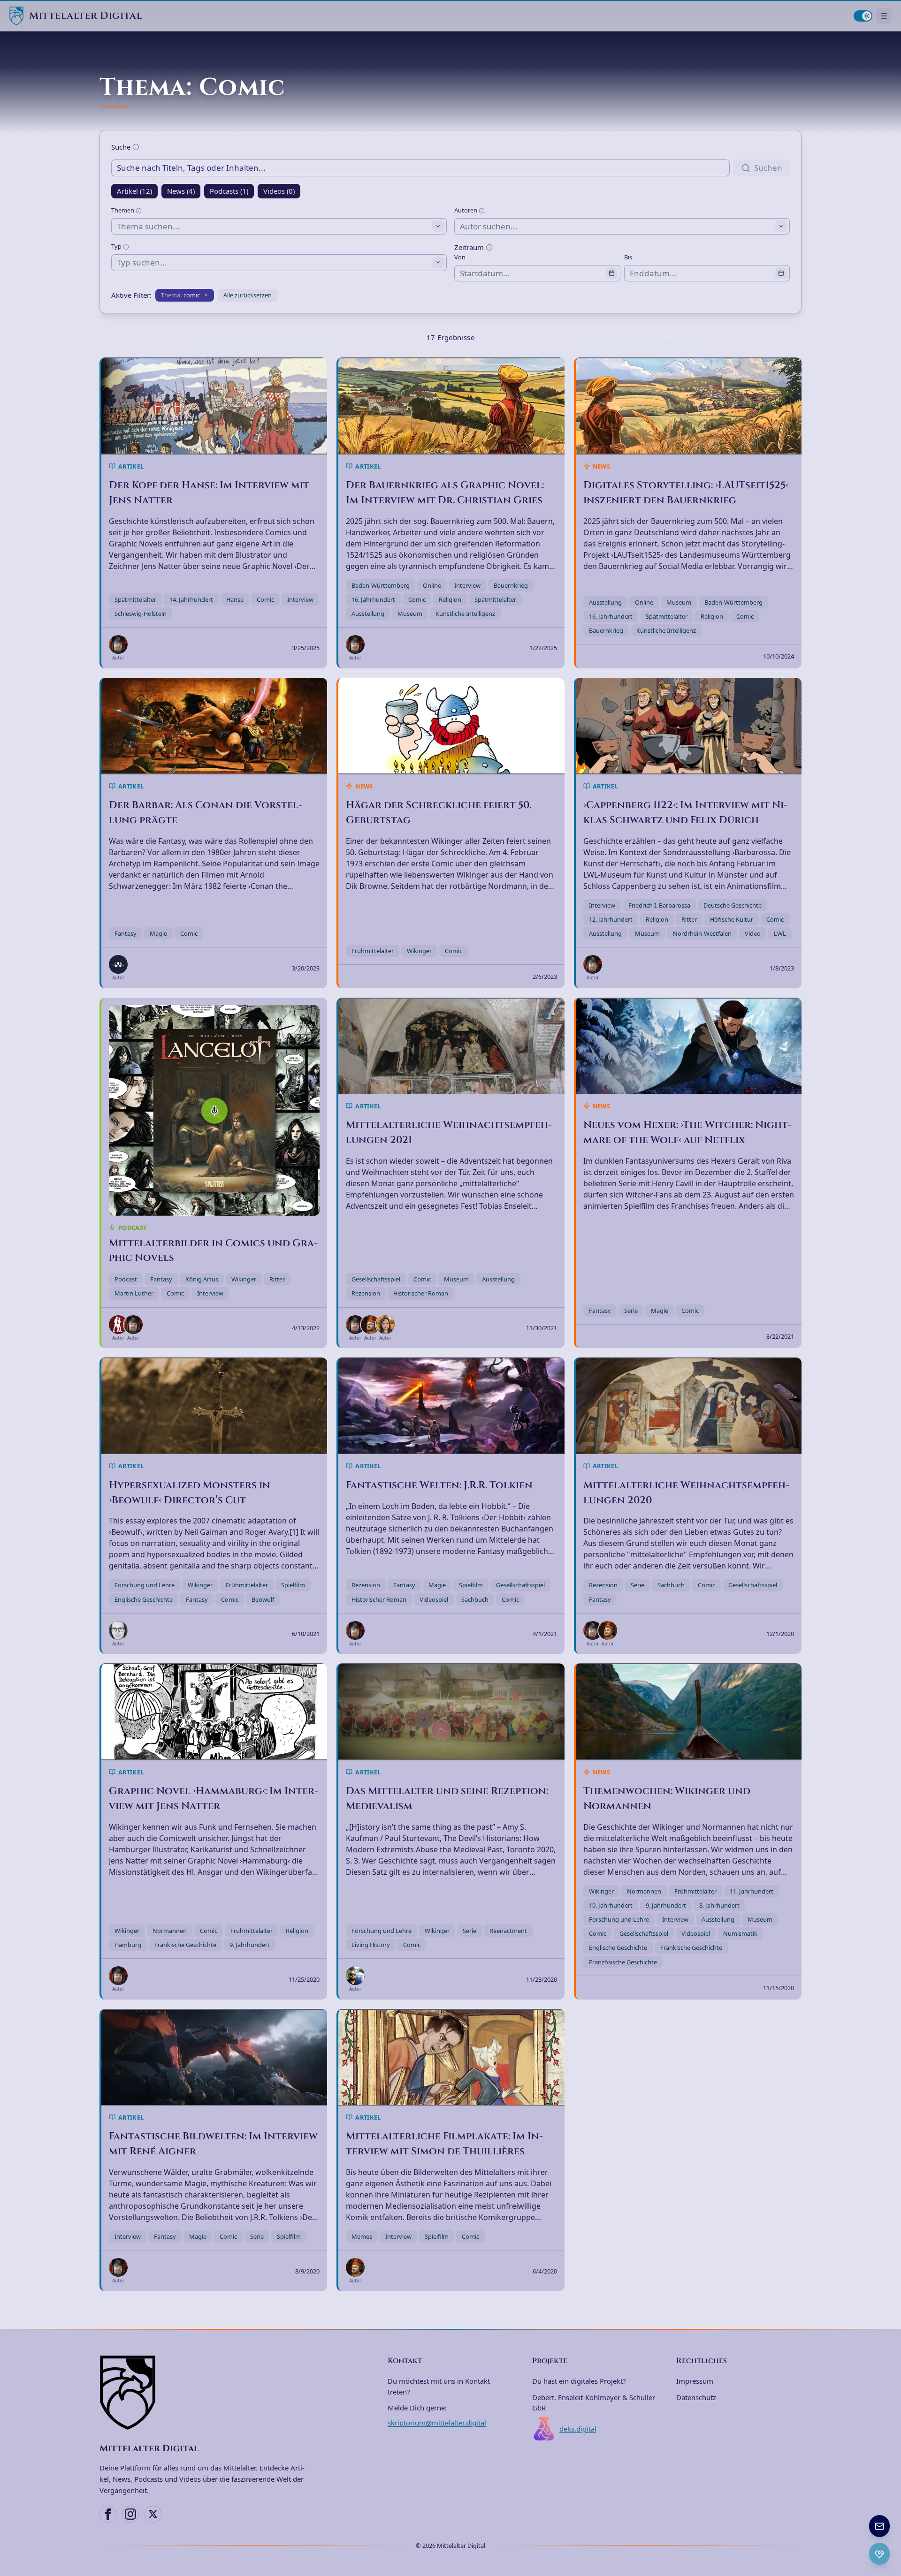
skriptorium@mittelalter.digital (437, 2423)
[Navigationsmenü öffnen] (884, 16)
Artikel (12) (134, 191)
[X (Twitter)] (153, 2514)
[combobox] (279, 226)
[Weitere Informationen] (136, 147)
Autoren (466, 210)
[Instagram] (130, 2514)
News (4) (181, 191)
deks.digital (578, 2429)
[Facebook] (108, 2514)
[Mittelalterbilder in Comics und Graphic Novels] (214, 1110)
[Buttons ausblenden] (889, 2516)
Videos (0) (279, 191)
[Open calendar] (612, 273)
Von (460, 257)
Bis (628, 257)
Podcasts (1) (229, 191)
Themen (123, 210)
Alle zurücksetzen (248, 295)
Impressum (695, 2381)
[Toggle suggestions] (438, 226)
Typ (117, 246)
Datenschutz (696, 2397)
